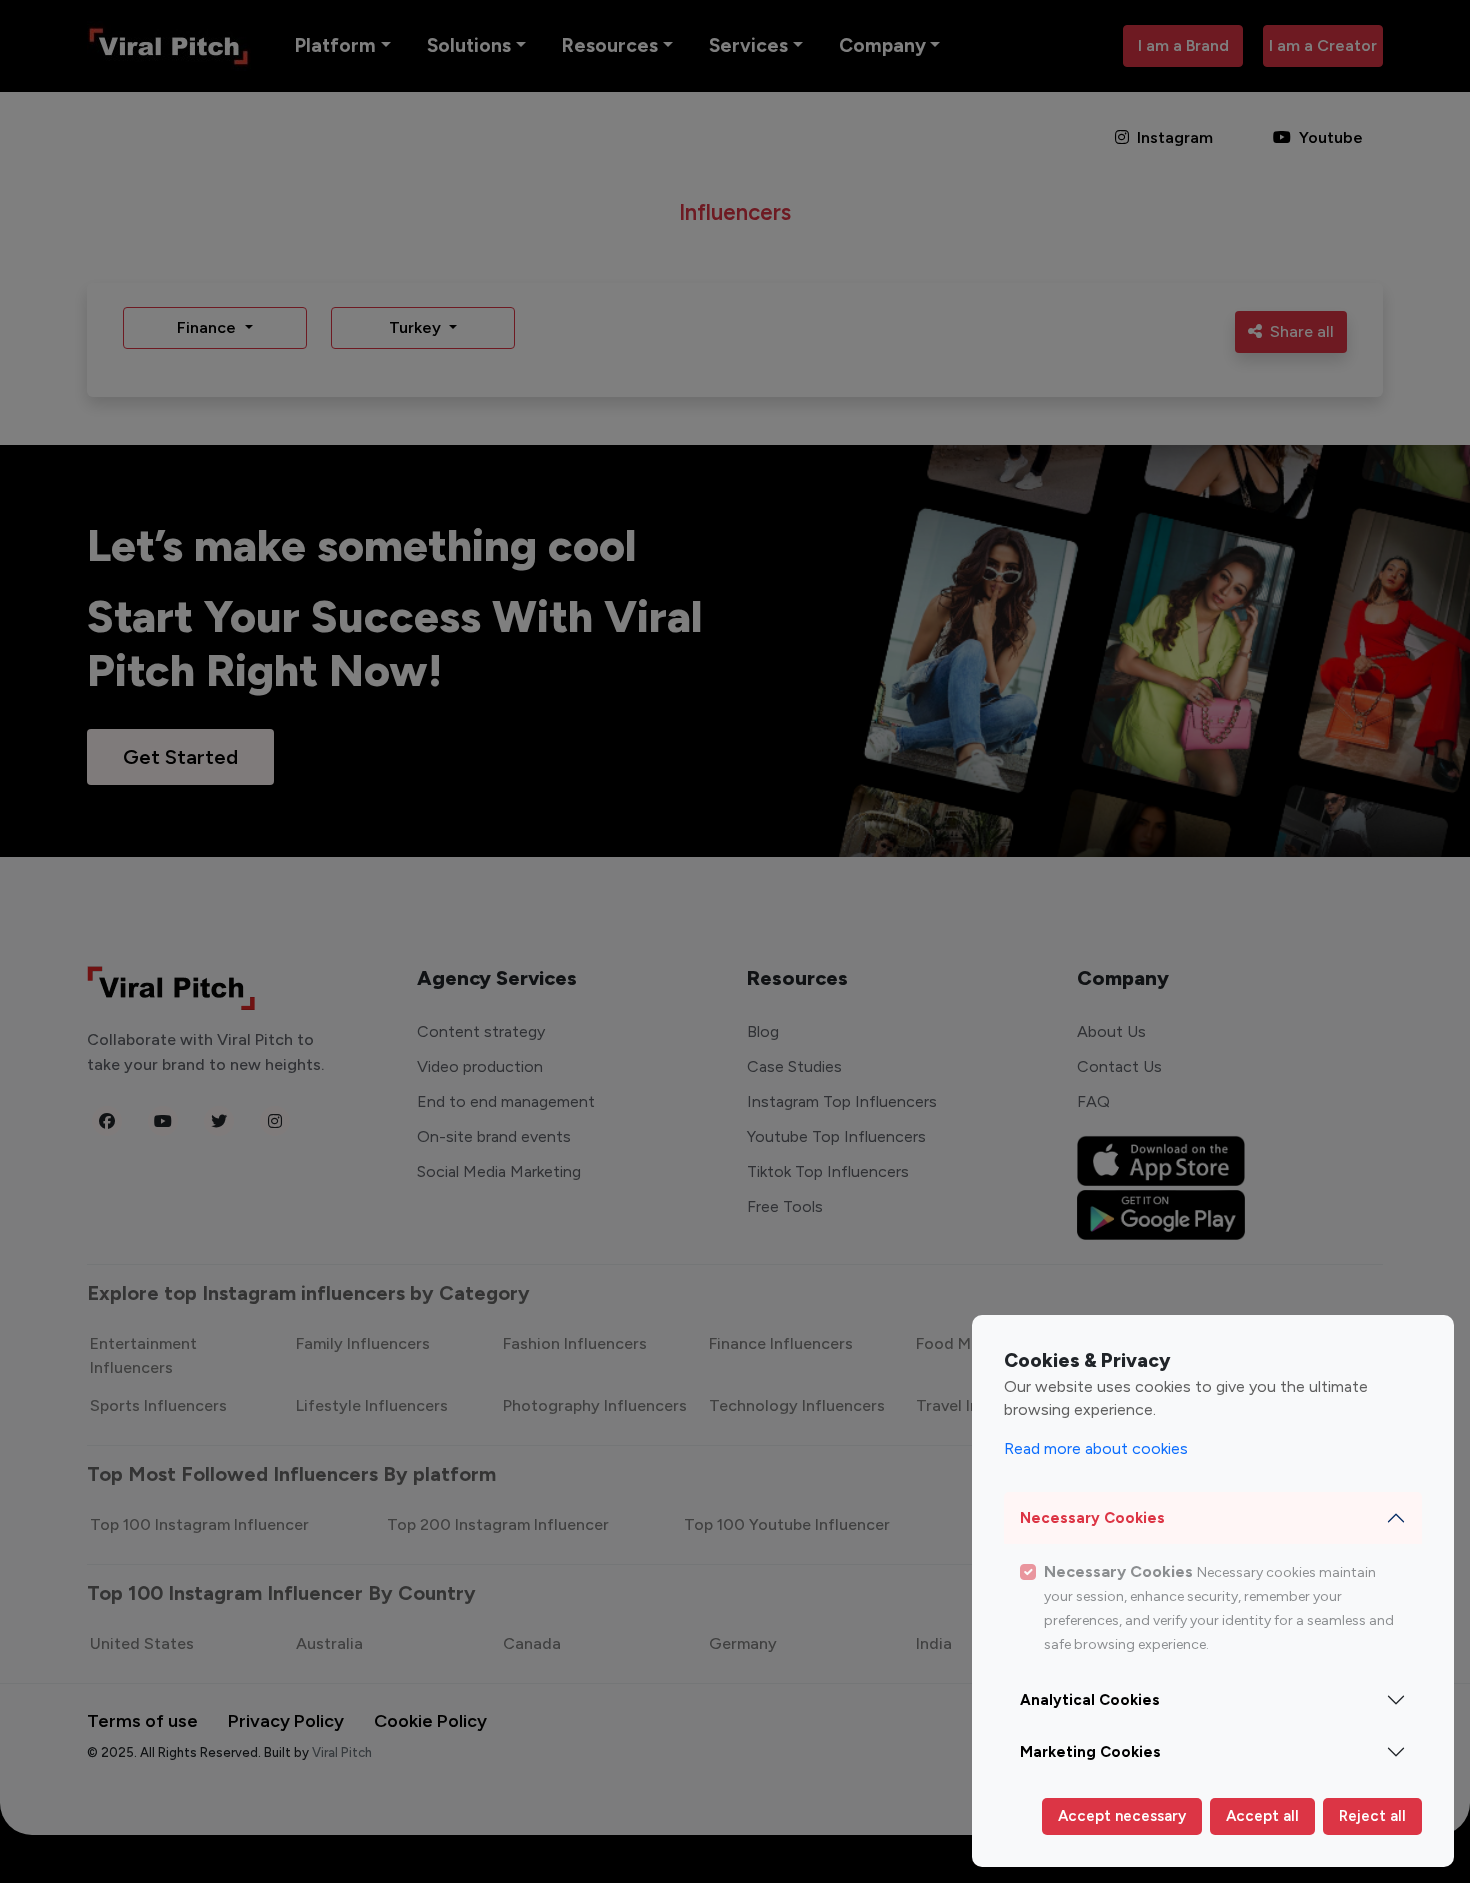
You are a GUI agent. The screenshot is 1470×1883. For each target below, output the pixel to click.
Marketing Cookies (1090, 1752)
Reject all (1372, 1816)
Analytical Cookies (1090, 1700)
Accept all (1262, 1816)
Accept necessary (1122, 1816)
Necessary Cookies (1092, 1518)
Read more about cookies (1096, 1448)
